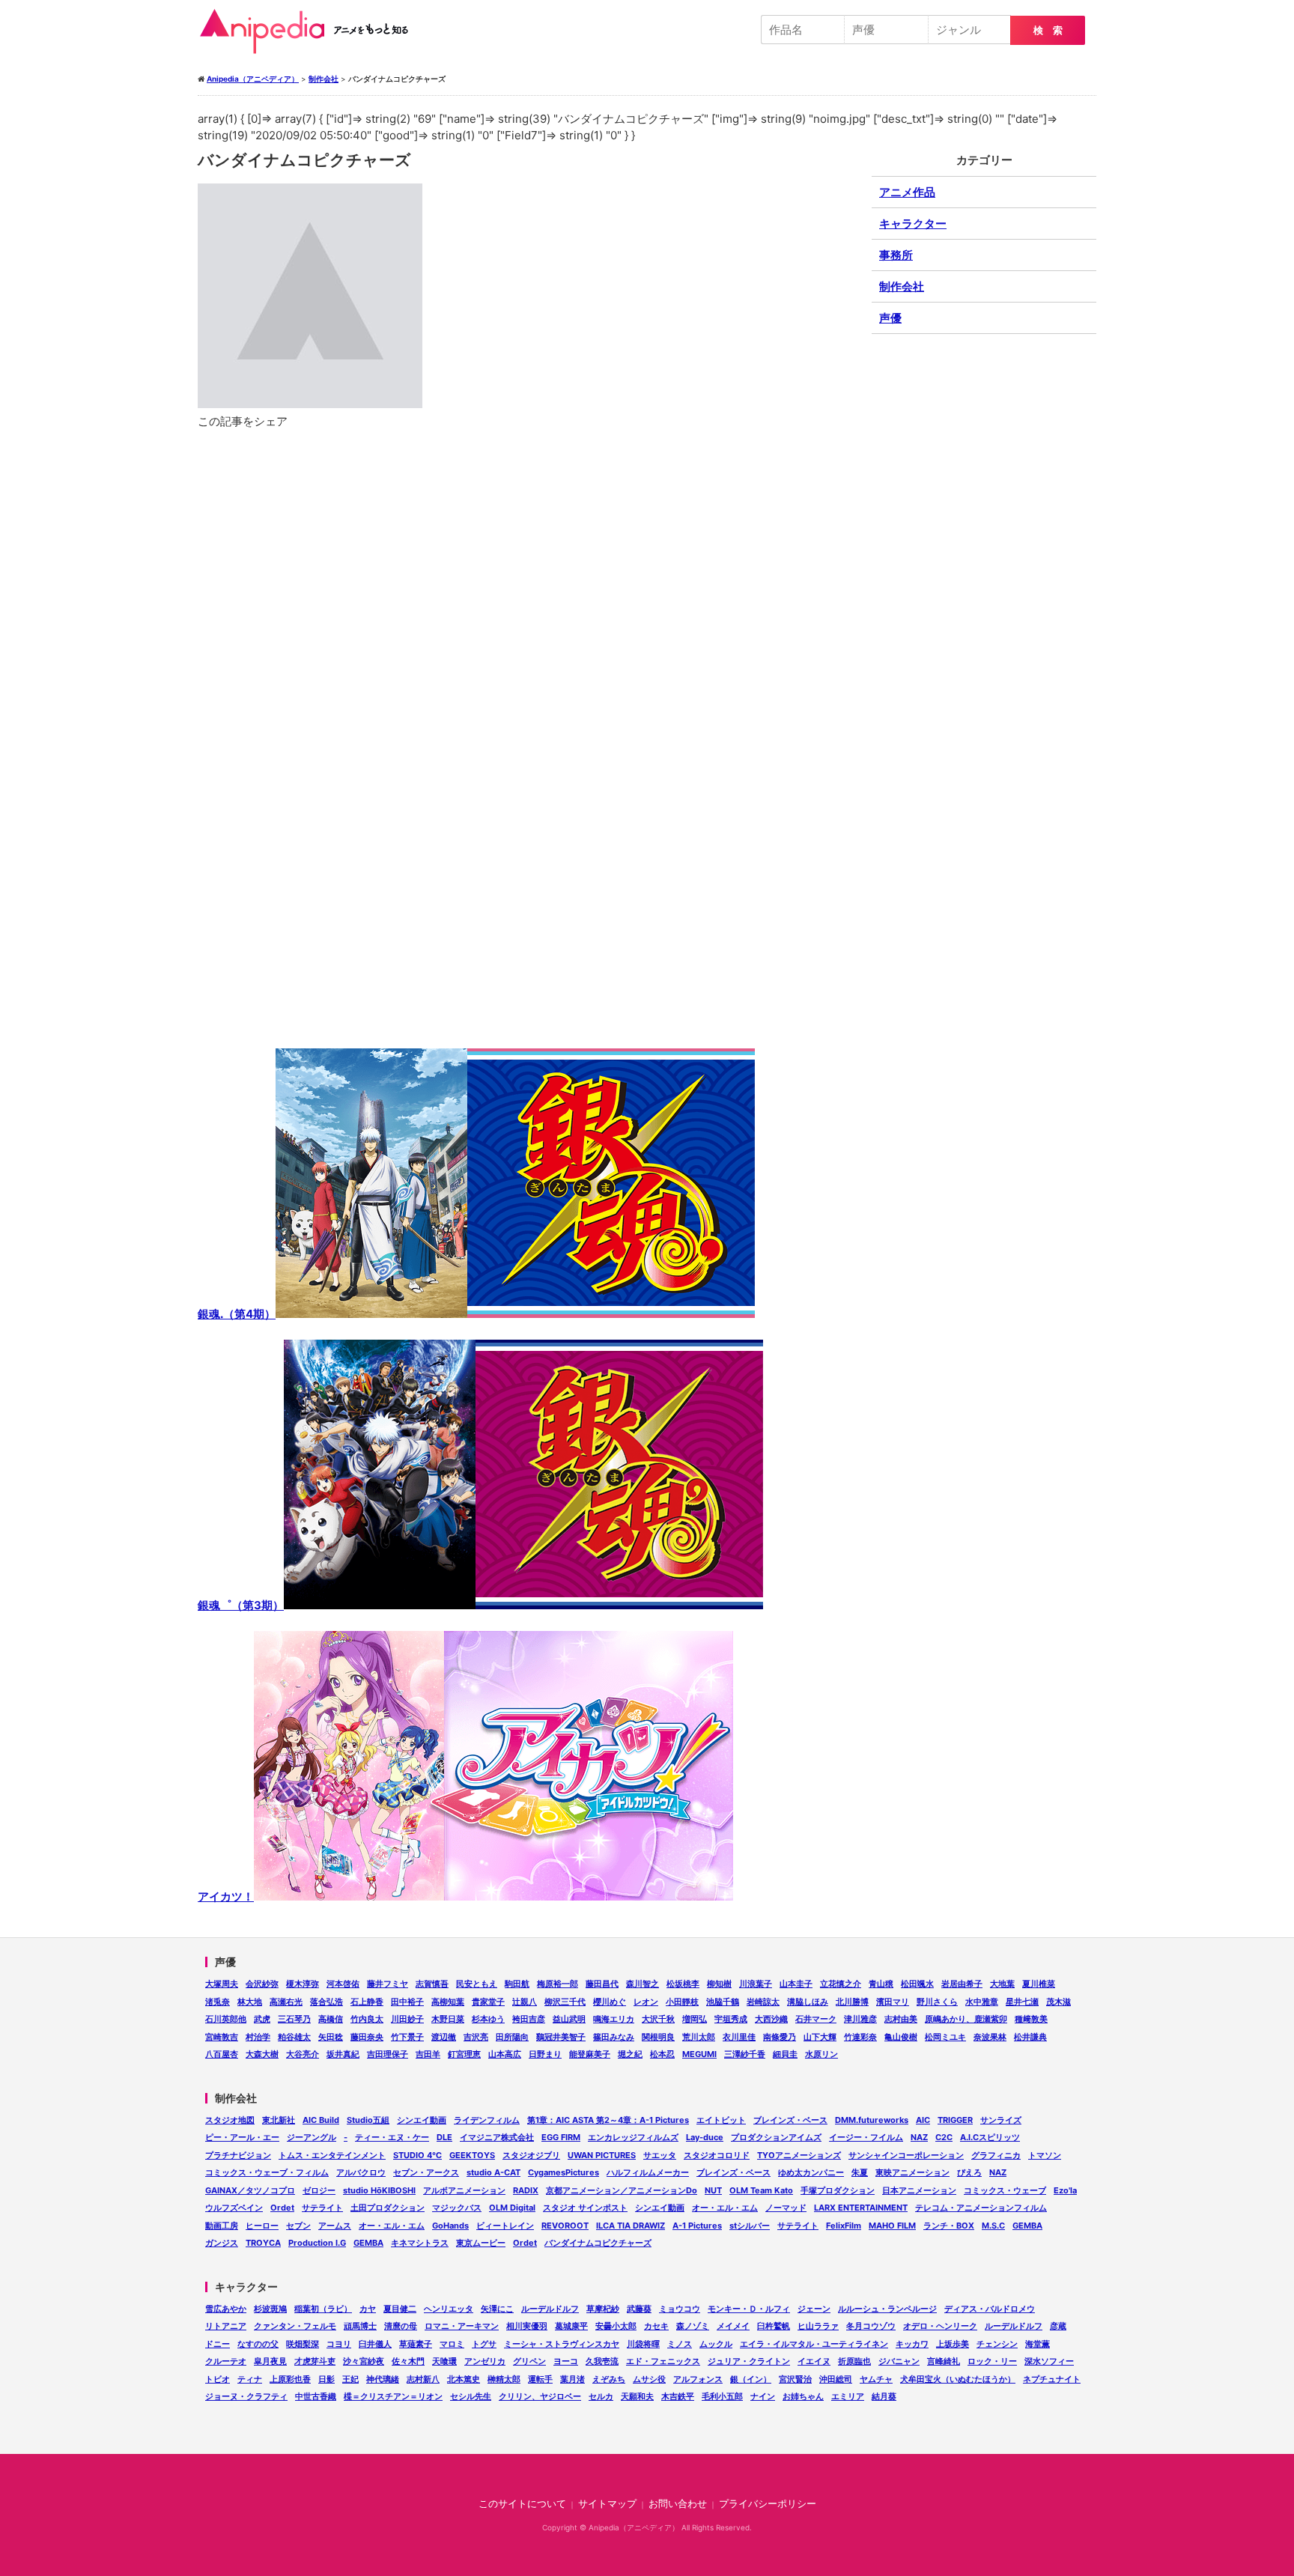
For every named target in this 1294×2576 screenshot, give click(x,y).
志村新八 (423, 2379)
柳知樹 (719, 1984)
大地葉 (1002, 1984)
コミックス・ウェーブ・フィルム (267, 2172)
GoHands (450, 2226)
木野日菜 (448, 2019)
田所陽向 (512, 2037)
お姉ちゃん (803, 2396)
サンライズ (1001, 2120)
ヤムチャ (876, 2379)
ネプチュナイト (1052, 2379)
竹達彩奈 (860, 2037)
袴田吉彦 (529, 2019)
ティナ (250, 2379)
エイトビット (721, 2120)
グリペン (529, 2361)
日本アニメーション (919, 2190)
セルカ (601, 2396)
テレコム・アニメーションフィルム (981, 2208)
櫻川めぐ (610, 2002)
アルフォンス (698, 2379)
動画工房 (222, 2226)
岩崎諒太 (763, 2002)
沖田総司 (836, 2379)
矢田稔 (331, 2037)
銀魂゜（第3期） (241, 1605)
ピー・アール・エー (242, 2137)
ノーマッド (786, 2208)
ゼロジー (319, 2190)
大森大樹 (262, 2054)
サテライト (322, 2208)
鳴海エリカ (614, 2019)
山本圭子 (796, 1984)
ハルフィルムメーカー (648, 2172)
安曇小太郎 (616, 2326)
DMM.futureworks (872, 2120)
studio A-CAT (493, 2172)
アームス (335, 2226)
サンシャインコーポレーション (906, 2155)
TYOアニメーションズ (799, 2155)
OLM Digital (512, 2208)
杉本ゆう (488, 2019)
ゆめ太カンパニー (811, 2172)
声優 (890, 318)
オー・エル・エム (725, 2208)
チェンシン (997, 2344)
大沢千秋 (658, 2019)
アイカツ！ (226, 1896)
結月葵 (884, 2396)
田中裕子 (407, 2002)
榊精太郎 (504, 2379)
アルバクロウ (361, 2172)
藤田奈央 (367, 2037)
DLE (444, 2137)
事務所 (896, 255)
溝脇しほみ (808, 2002)
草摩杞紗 (603, 2309)
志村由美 (901, 2019)
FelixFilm (844, 2226)
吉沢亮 (476, 2037)
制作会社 (902, 286)
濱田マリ (893, 2002)
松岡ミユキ (945, 2037)
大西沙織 (771, 2019)
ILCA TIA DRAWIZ (631, 2226)
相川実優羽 (527, 2326)
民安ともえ (477, 1984)
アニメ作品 (907, 192)
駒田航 (517, 1984)
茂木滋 (1058, 2002)
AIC (923, 2120)
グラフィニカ (996, 2155)
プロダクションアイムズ (776, 2137)
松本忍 (662, 2054)
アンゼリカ (485, 2361)
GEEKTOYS (472, 2155)
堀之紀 (630, 2054)
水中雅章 (982, 2002)
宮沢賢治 (795, 2379)
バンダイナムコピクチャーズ (598, 2243)
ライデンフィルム (487, 2120)
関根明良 (658, 2037)
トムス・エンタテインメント (332, 2155)
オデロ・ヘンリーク (940, 2326)
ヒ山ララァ (818, 2326)
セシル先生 (471, 2396)
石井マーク (816, 2019)
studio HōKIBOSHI (379, 2190)
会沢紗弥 (262, 1984)
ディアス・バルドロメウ (990, 2309)
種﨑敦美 (1031, 2019)
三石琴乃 (294, 2019)
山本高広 (505, 2054)
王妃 (350, 2379)
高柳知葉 (448, 2002)
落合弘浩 (326, 2002)
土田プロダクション (388, 2208)
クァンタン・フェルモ (295, 2326)
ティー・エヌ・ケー (392, 2137)
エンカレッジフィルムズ (633, 2137)
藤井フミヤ (388, 1984)
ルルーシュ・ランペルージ (887, 2309)
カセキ (656, 2326)
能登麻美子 (590, 2054)
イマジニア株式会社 (497, 2137)
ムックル (716, 2344)
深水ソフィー (1049, 2361)
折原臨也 (854, 2361)
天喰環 (444, 2361)
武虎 (262, 2019)
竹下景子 (407, 2037)
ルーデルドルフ (550, 2309)
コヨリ (339, 2344)
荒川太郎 (699, 2037)
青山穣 (881, 1984)
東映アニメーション (912, 2172)
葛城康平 (571, 2326)
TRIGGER (955, 2120)
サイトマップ (607, 2504)
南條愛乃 (780, 2037)
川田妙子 (407, 2019)
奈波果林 (990, 2037)
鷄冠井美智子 (561, 2037)
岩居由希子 (962, 1984)
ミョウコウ (680, 2309)
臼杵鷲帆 (774, 2326)
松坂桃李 (683, 1984)
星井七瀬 (1022, 2002)
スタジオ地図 (230, 2120)
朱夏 (860, 2172)
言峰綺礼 (944, 2361)
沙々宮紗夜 (364, 2361)
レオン (646, 2002)
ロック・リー (992, 2361)
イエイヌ (814, 2361)
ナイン (763, 2396)
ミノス (680, 2344)
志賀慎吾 (432, 1984)
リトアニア (226, 2326)
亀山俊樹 (901, 2037)
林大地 (250, 2002)
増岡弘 (695, 2019)
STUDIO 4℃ (417, 2155)
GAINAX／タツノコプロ (250, 2190)
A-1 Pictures (697, 2226)
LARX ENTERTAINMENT (861, 2208)
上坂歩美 (953, 2344)
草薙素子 (416, 2344)
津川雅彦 (860, 2019)
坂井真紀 (343, 2054)
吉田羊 (428, 2054)
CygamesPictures (564, 2172)
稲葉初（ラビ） (323, 2309)
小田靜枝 (682, 2002)
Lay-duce (705, 2137)
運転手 (540, 2379)
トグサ (484, 2344)
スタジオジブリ (531, 2155)
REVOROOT (565, 2226)
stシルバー (750, 2226)
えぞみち (609, 2379)
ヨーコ (566, 2361)
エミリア (848, 2396)
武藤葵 (639, 2309)
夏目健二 (400, 2309)
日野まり (545, 2054)
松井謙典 (1030, 2037)
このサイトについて (522, 2504)
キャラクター (913, 224)
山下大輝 (820, 2037)
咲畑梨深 (303, 2344)
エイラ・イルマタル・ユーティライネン (814, 2344)
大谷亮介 (303, 2054)
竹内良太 (367, 2019)
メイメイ (733, 2326)
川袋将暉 (643, 2344)
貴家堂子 (488, 2002)
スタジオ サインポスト (585, 2208)
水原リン (821, 2054)
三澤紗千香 (745, 2054)
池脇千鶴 (723, 2002)
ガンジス (222, 2243)
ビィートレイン (505, 2226)
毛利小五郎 (722, 2396)
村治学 (258, 2037)
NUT (713, 2190)
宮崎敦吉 (222, 2037)
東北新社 (279, 2120)
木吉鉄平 (678, 2396)
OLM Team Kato (761, 2190)
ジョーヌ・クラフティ (246, 2396)
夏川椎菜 (1039, 1984)
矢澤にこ (497, 2309)
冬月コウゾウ (871, 2326)
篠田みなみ (614, 2037)
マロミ (452, 2344)
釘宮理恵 (464, 2054)
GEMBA (1027, 2226)
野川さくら (937, 2002)
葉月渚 (572, 2379)
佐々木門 (408, 2361)
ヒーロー (262, 2226)
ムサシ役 (649, 2379)
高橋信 (331, 2019)
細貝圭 (785, 2054)
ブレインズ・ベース (790, 2120)
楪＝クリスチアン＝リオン (393, 2396)
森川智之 (643, 1984)
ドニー (218, 2344)
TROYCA (263, 2243)
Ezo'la (1065, 2190)
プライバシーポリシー (768, 2504)
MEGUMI (699, 2054)
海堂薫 (1038, 2344)
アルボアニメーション (464, 2190)
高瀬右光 (286, 2002)
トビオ (218, 2379)
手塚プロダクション (838, 2190)
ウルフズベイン (234, 2208)
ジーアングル (312, 2137)
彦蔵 (1058, 2326)
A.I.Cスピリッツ (990, 2137)
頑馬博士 (360, 2326)
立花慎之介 (841, 1984)
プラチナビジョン (238, 2155)
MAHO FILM (892, 2226)
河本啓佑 (343, 1984)
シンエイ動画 (422, 2120)
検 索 (1048, 30)
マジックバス (457, 2208)
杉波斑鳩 (270, 2309)
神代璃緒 (383, 2379)
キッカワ (912, 2344)
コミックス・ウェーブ (1005, 2190)
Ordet (282, 2208)
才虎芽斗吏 (315, 2361)
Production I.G (317, 2243)
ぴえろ (969, 2172)
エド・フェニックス (663, 2361)
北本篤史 (464, 2379)
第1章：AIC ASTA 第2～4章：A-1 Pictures (608, 2120)
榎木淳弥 (303, 1984)
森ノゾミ (693, 2326)
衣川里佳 (739, 2037)
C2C (944, 2137)
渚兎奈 (218, 2002)
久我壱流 (602, 2361)
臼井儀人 (375, 2344)
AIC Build (321, 2120)
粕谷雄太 (294, 2037)
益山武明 (569, 2019)
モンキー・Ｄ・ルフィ (749, 2309)
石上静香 (367, 2002)
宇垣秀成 (731, 2019)
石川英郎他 (226, 2019)
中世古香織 (316, 2396)
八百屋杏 (222, 2054)
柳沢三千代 (565, 2002)
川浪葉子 (756, 1984)
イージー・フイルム (866, 2137)
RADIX (526, 2190)
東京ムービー (481, 2243)
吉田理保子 (388, 2054)
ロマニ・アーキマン (462, 2326)
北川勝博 (852, 2002)
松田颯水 (917, 1984)
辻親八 (525, 2002)
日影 (326, 2379)
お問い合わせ (678, 2504)
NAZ (919, 2137)
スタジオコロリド (717, 2155)
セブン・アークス (426, 2172)
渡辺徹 (444, 2037)
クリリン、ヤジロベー (540, 2396)
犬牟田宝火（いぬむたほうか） (958, 2379)
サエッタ (660, 2155)
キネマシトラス (420, 2243)
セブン (298, 2226)
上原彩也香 (290, 2379)
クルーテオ (226, 2361)
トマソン (1045, 2155)
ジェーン (814, 2309)
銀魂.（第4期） (237, 1314)
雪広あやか (226, 2309)
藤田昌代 (602, 1984)
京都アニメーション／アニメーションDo (622, 2190)
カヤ (368, 2309)
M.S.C (993, 2226)
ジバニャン (899, 2361)
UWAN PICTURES (602, 2155)
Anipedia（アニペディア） (310, 31)
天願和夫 (637, 2396)
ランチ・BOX (949, 2226)
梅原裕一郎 (558, 1984)
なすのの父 (258, 2344)
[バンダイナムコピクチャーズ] (527, 817)
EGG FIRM (561, 2137)
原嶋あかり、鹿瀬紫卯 (966, 2019)
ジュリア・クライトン (749, 2361)
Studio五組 (368, 2120)
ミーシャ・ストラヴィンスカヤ (562, 2344)
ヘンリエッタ (449, 2309)
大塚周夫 (222, 1984)
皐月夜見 (270, 2361)
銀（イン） (751, 2379)
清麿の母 (401, 2326)
